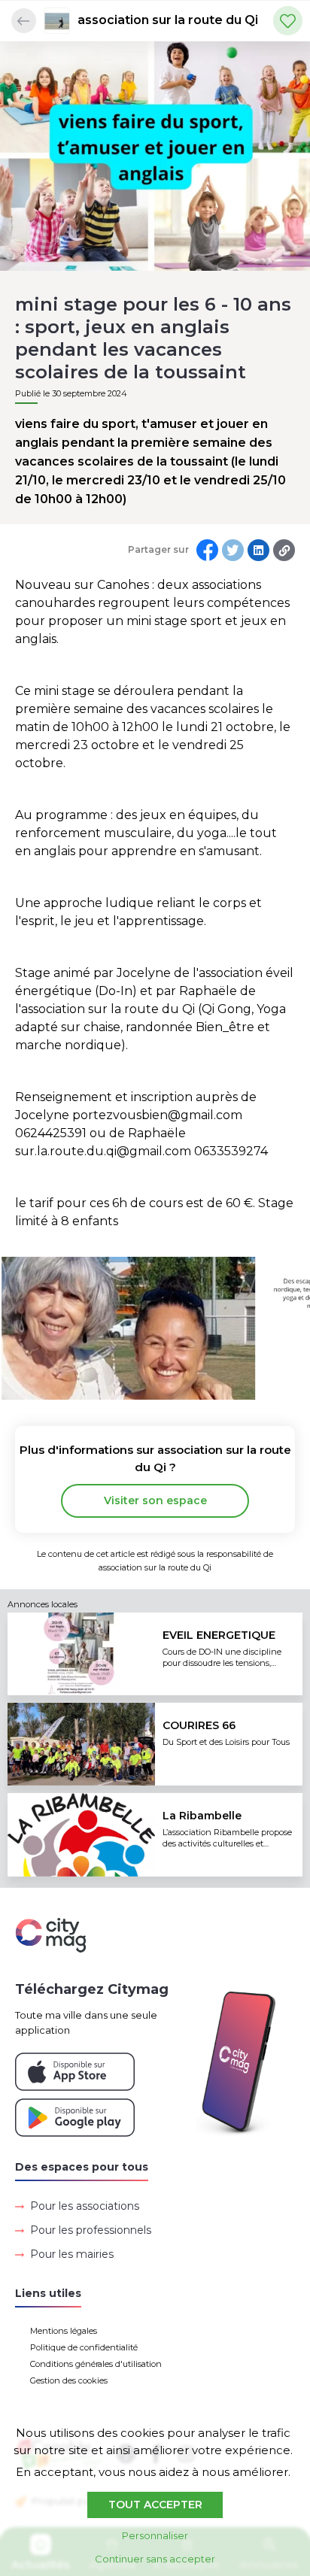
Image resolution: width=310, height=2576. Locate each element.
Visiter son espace (155, 1500)
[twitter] (233, 550)
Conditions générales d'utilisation (96, 2364)
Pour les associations (85, 2206)
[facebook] (207, 550)
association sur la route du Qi (168, 20)
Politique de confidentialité (84, 2347)
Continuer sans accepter (155, 2559)
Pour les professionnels (91, 2230)
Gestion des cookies (69, 2380)
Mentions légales (64, 2331)
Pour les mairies (72, 2254)
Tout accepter (155, 2505)
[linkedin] (258, 550)
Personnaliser (155, 2535)
